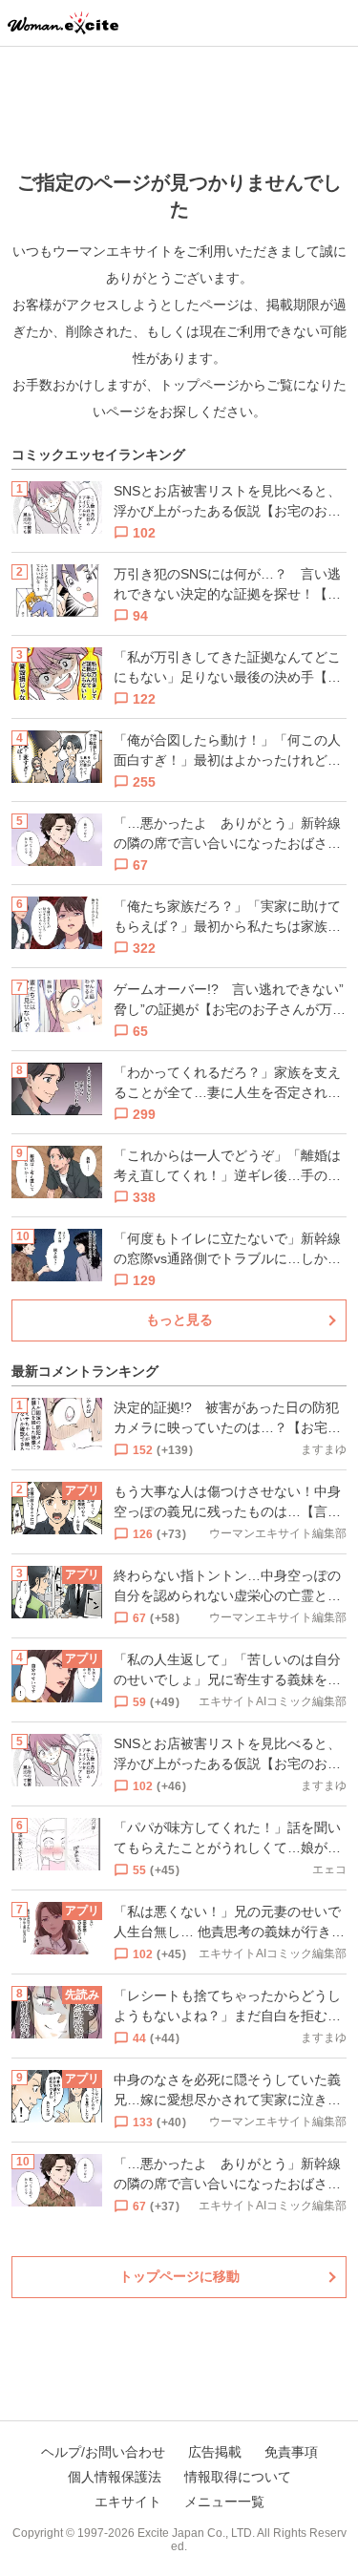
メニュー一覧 (224, 2502)
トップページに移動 (179, 2276)
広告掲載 (215, 2452)
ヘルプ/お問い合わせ (103, 2452)
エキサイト (128, 2502)
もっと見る (179, 1320)
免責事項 (291, 2452)
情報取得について (238, 2477)
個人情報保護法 (115, 2477)
